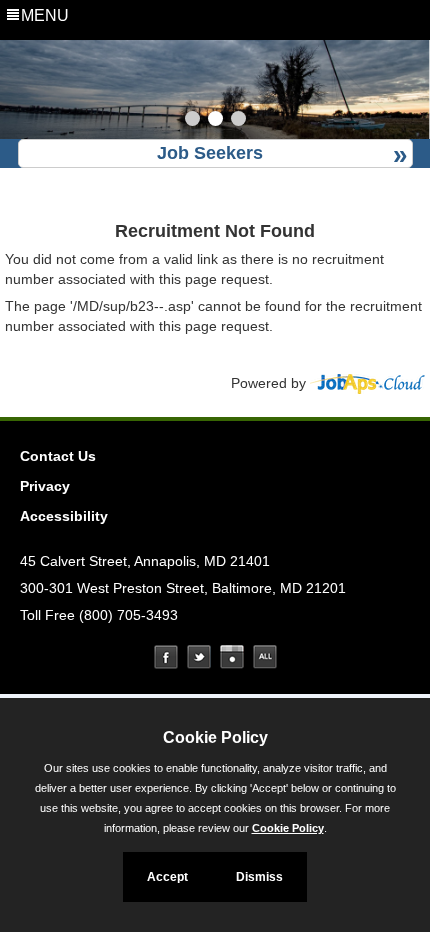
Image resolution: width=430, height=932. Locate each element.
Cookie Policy (288, 828)
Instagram (232, 657)
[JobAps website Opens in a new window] (367, 383)
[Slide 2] (215, 121)
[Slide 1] (192, 121)
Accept (167, 877)
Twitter (199, 657)
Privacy (45, 486)
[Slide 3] (238, 121)
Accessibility (64, 516)
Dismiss (259, 877)
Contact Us (58, 456)
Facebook (166, 657)
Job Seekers (210, 153)
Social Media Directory (265, 657)
